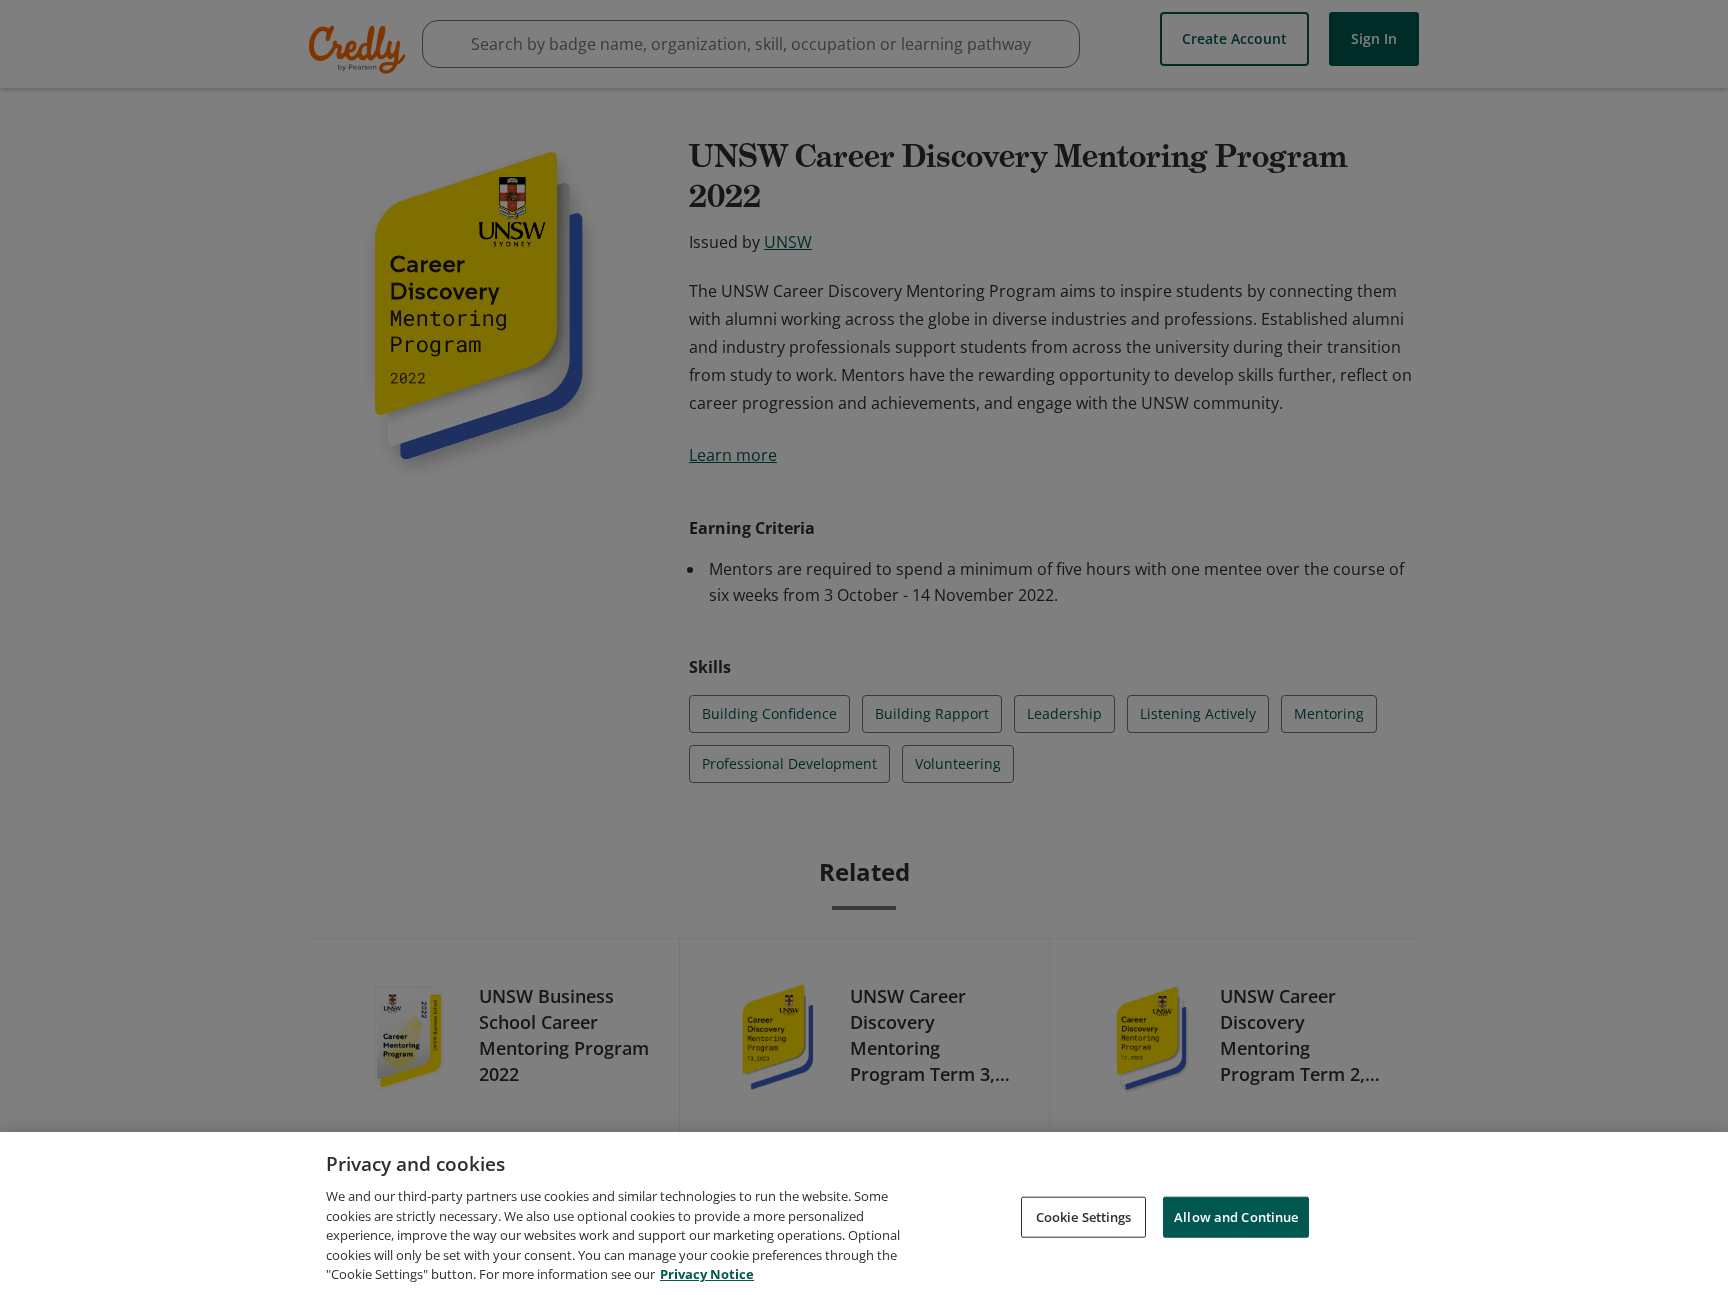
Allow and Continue (1236, 1216)
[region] (864, 1213)
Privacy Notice (707, 1274)
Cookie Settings (1084, 1216)
